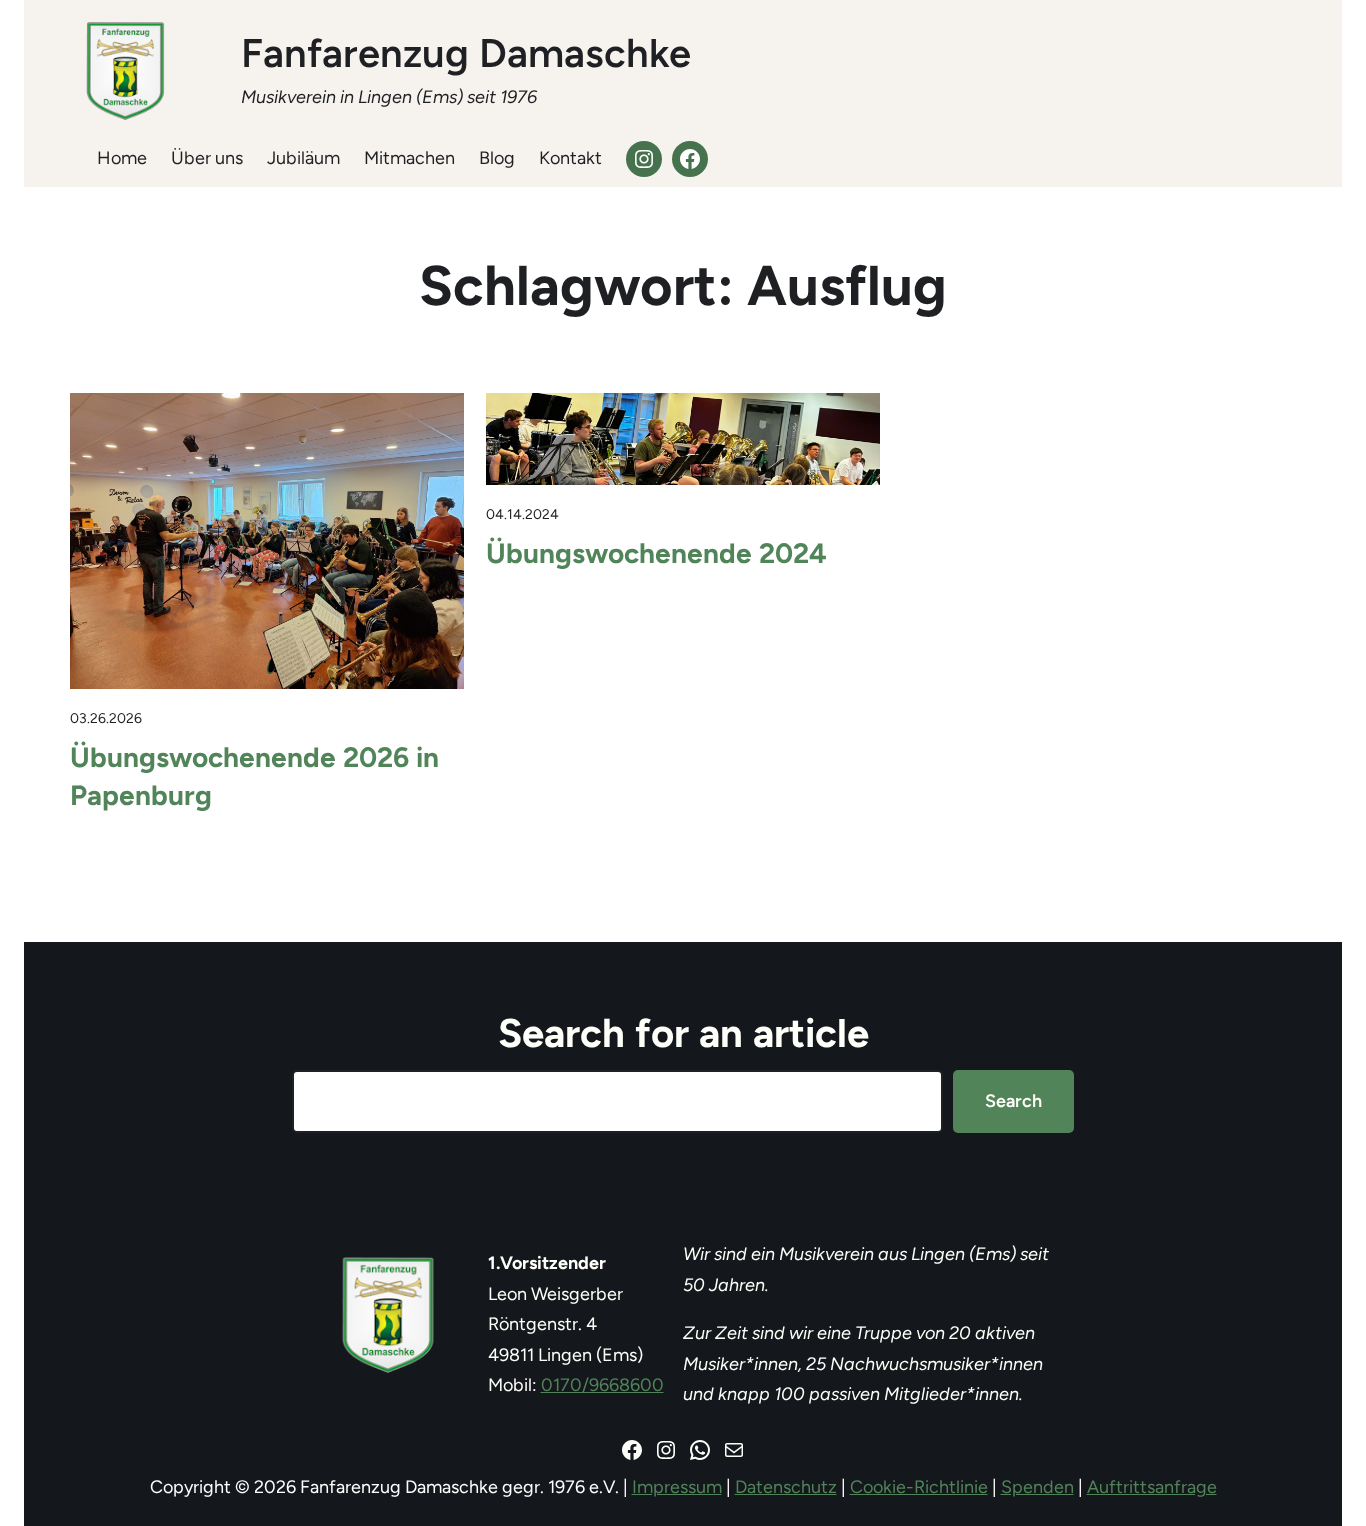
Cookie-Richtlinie (919, 1487)
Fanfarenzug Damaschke (466, 53)
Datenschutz (786, 1487)
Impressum (677, 1487)
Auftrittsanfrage (1152, 1487)
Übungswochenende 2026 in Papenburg (254, 776)
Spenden (1037, 1487)
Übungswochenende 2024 (656, 553)
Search (1013, 1101)
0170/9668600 (602, 1385)
